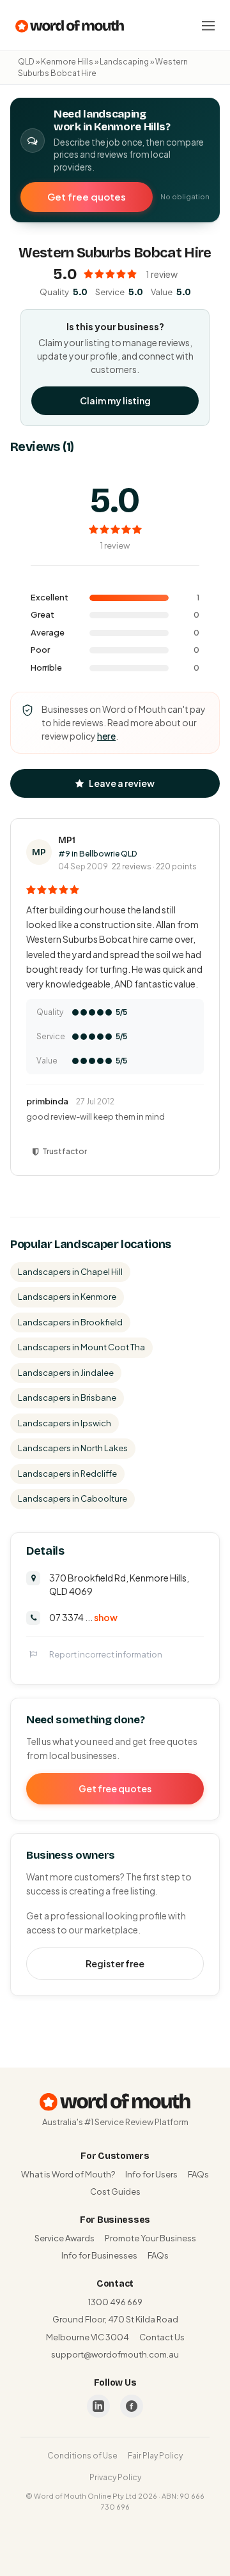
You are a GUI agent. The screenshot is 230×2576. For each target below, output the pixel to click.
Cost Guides (115, 2191)
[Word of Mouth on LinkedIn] (98, 2406)
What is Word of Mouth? (68, 2174)
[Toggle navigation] (208, 26)
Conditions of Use (82, 2456)
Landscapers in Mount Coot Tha (81, 1347)
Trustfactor (65, 1151)
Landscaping (124, 62)
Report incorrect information (106, 1654)
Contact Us (162, 2337)
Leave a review (122, 783)
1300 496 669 (115, 2302)
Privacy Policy (115, 2477)
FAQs (198, 2174)
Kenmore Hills (67, 62)
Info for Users (151, 2174)
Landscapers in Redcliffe (67, 1474)
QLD (26, 62)
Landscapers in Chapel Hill (70, 1272)
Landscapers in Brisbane (67, 1398)
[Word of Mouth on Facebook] (132, 2406)
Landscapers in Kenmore (67, 1297)
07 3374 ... (83, 1617)
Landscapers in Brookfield (70, 1322)
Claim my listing (115, 400)
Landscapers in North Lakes (73, 1448)
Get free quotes (87, 196)
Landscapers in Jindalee (66, 1373)
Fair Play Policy (155, 2456)
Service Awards (65, 2238)
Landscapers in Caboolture (73, 1498)
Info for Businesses (99, 2255)
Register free (115, 1963)
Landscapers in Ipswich (65, 1423)
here (106, 736)
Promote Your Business (150, 2238)
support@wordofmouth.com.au (115, 2354)
